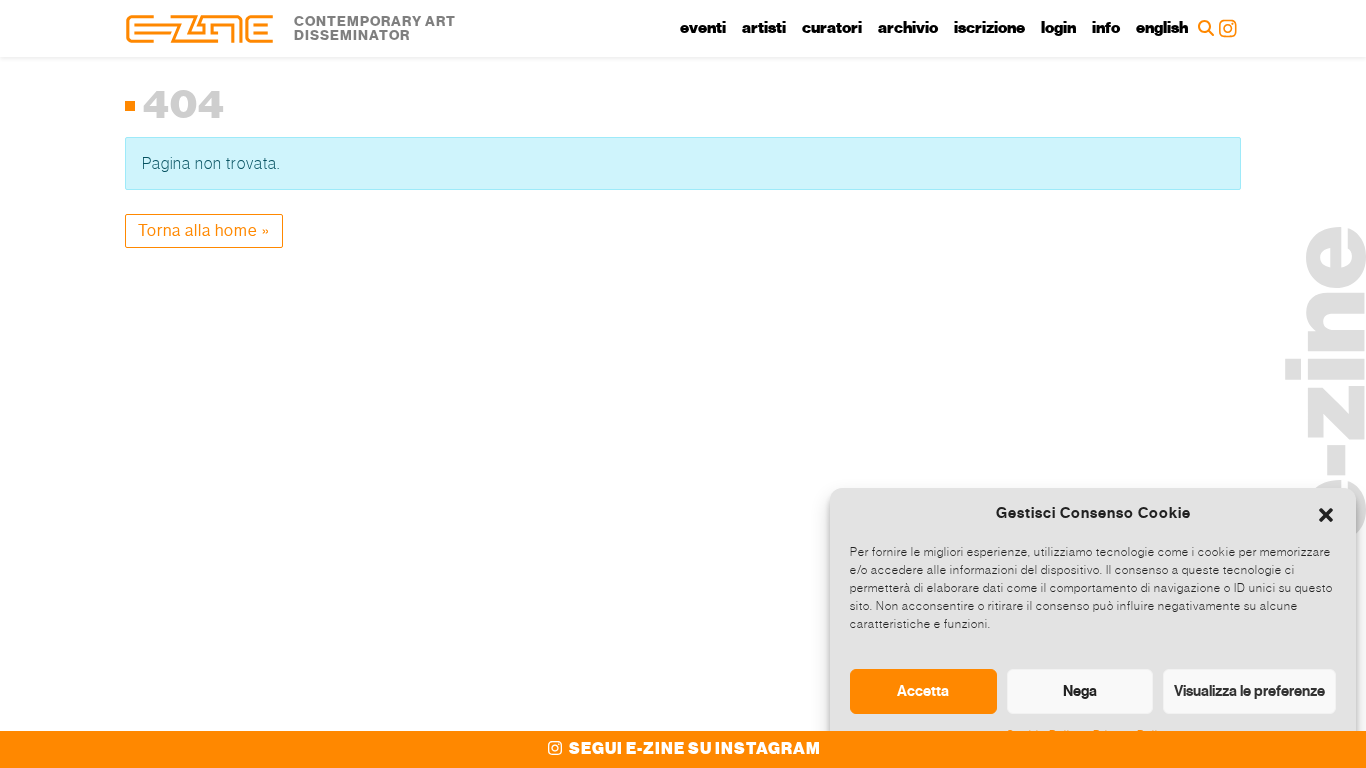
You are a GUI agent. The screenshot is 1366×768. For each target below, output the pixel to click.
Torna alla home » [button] (204, 230)
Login (1058, 28)
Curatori (832, 28)
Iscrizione (989, 28)
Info (1106, 28)
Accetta (923, 691)
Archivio (908, 28)
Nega (1080, 691)
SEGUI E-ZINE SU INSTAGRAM (693, 749)
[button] (1326, 513)
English (1162, 28)
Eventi (703, 28)
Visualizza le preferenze (1249, 691)
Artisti (764, 28)
